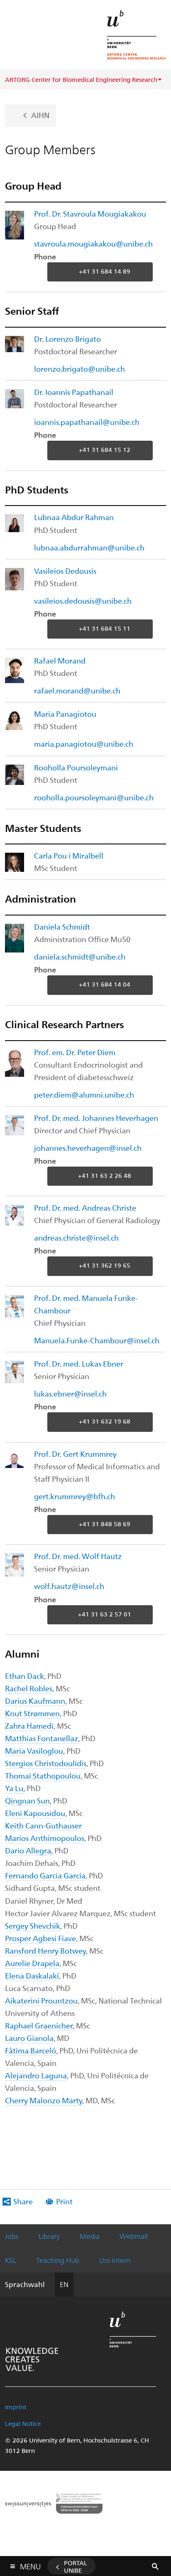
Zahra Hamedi (29, 1726)
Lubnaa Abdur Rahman (74, 517)
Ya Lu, (15, 1788)
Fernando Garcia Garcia (45, 1875)
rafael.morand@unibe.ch (77, 690)
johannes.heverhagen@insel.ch (88, 1148)
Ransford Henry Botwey (45, 1951)
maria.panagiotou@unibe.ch (84, 744)
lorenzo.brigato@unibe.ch (79, 369)
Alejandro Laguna (36, 2075)
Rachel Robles (29, 1688)
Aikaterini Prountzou (41, 2000)
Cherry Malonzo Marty (44, 2100)
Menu (30, 2565)
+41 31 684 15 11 (105, 628)
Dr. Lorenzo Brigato (67, 339)
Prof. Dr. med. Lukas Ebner (79, 1363)
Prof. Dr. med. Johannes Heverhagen (96, 1118)
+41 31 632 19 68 (105, 1421)
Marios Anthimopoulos (45, 1838)
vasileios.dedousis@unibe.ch (83, 601)
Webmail (134, 2236)
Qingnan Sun (27, 1800)
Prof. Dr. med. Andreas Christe (85, 1208)
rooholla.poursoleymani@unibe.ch (94, 797)
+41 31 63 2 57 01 (105, 1614)
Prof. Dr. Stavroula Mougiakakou (90, 213)
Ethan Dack (24, 1676)
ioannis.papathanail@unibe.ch (87, 422)
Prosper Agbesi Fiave (40, 1938)
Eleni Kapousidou (35, 1813)
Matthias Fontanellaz (42, 1738)
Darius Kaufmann (35, 1701)
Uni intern (115, 2260)
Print (64, 2201)
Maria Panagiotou (65, 714)
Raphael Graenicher (39, 2025)
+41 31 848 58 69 (105, 1524)
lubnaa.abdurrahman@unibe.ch (89, 547)
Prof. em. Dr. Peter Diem (75, 1052)
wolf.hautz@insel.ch (69, 1586)
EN (64, 2284)
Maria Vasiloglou (34, 1751)
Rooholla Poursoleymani (76, 767)
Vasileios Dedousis (65, 571)
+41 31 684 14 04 (105, 985)
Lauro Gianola (29, 2038)
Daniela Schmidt (62, 927)
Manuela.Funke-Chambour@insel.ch (97, 1340)
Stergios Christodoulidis (46, 1763)
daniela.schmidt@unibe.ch (80, 956)
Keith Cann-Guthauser (43, 1825)
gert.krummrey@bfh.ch (75, 1496)
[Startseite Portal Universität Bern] (137, 35)
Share (23, 2201)
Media (90, 2236)
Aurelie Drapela (32, 1963)
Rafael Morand (60, 660)
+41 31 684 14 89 (105, 271)
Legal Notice (23, 2423)
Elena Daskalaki (32, 1975)
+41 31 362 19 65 (105, 1266)
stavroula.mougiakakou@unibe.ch (93, 243)
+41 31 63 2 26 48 (105, 1175)
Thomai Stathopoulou (43, 1775)
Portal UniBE (76, 2566)
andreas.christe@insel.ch (76, 1237)
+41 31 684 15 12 (105, 450)
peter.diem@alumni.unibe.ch (84, 1094)
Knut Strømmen (32, 1713)
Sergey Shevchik (33, 1926)
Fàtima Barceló (31, 2050)
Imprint (16, 2407)
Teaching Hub (58, 2260)
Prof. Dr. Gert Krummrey (75, 1454)
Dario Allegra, (29, 1850)
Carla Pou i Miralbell (69, 855)
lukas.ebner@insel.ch (70, 1393)
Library (49, 2236)
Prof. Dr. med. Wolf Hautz (78, 1556)
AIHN (40, 115)
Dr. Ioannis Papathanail (74, 392)
